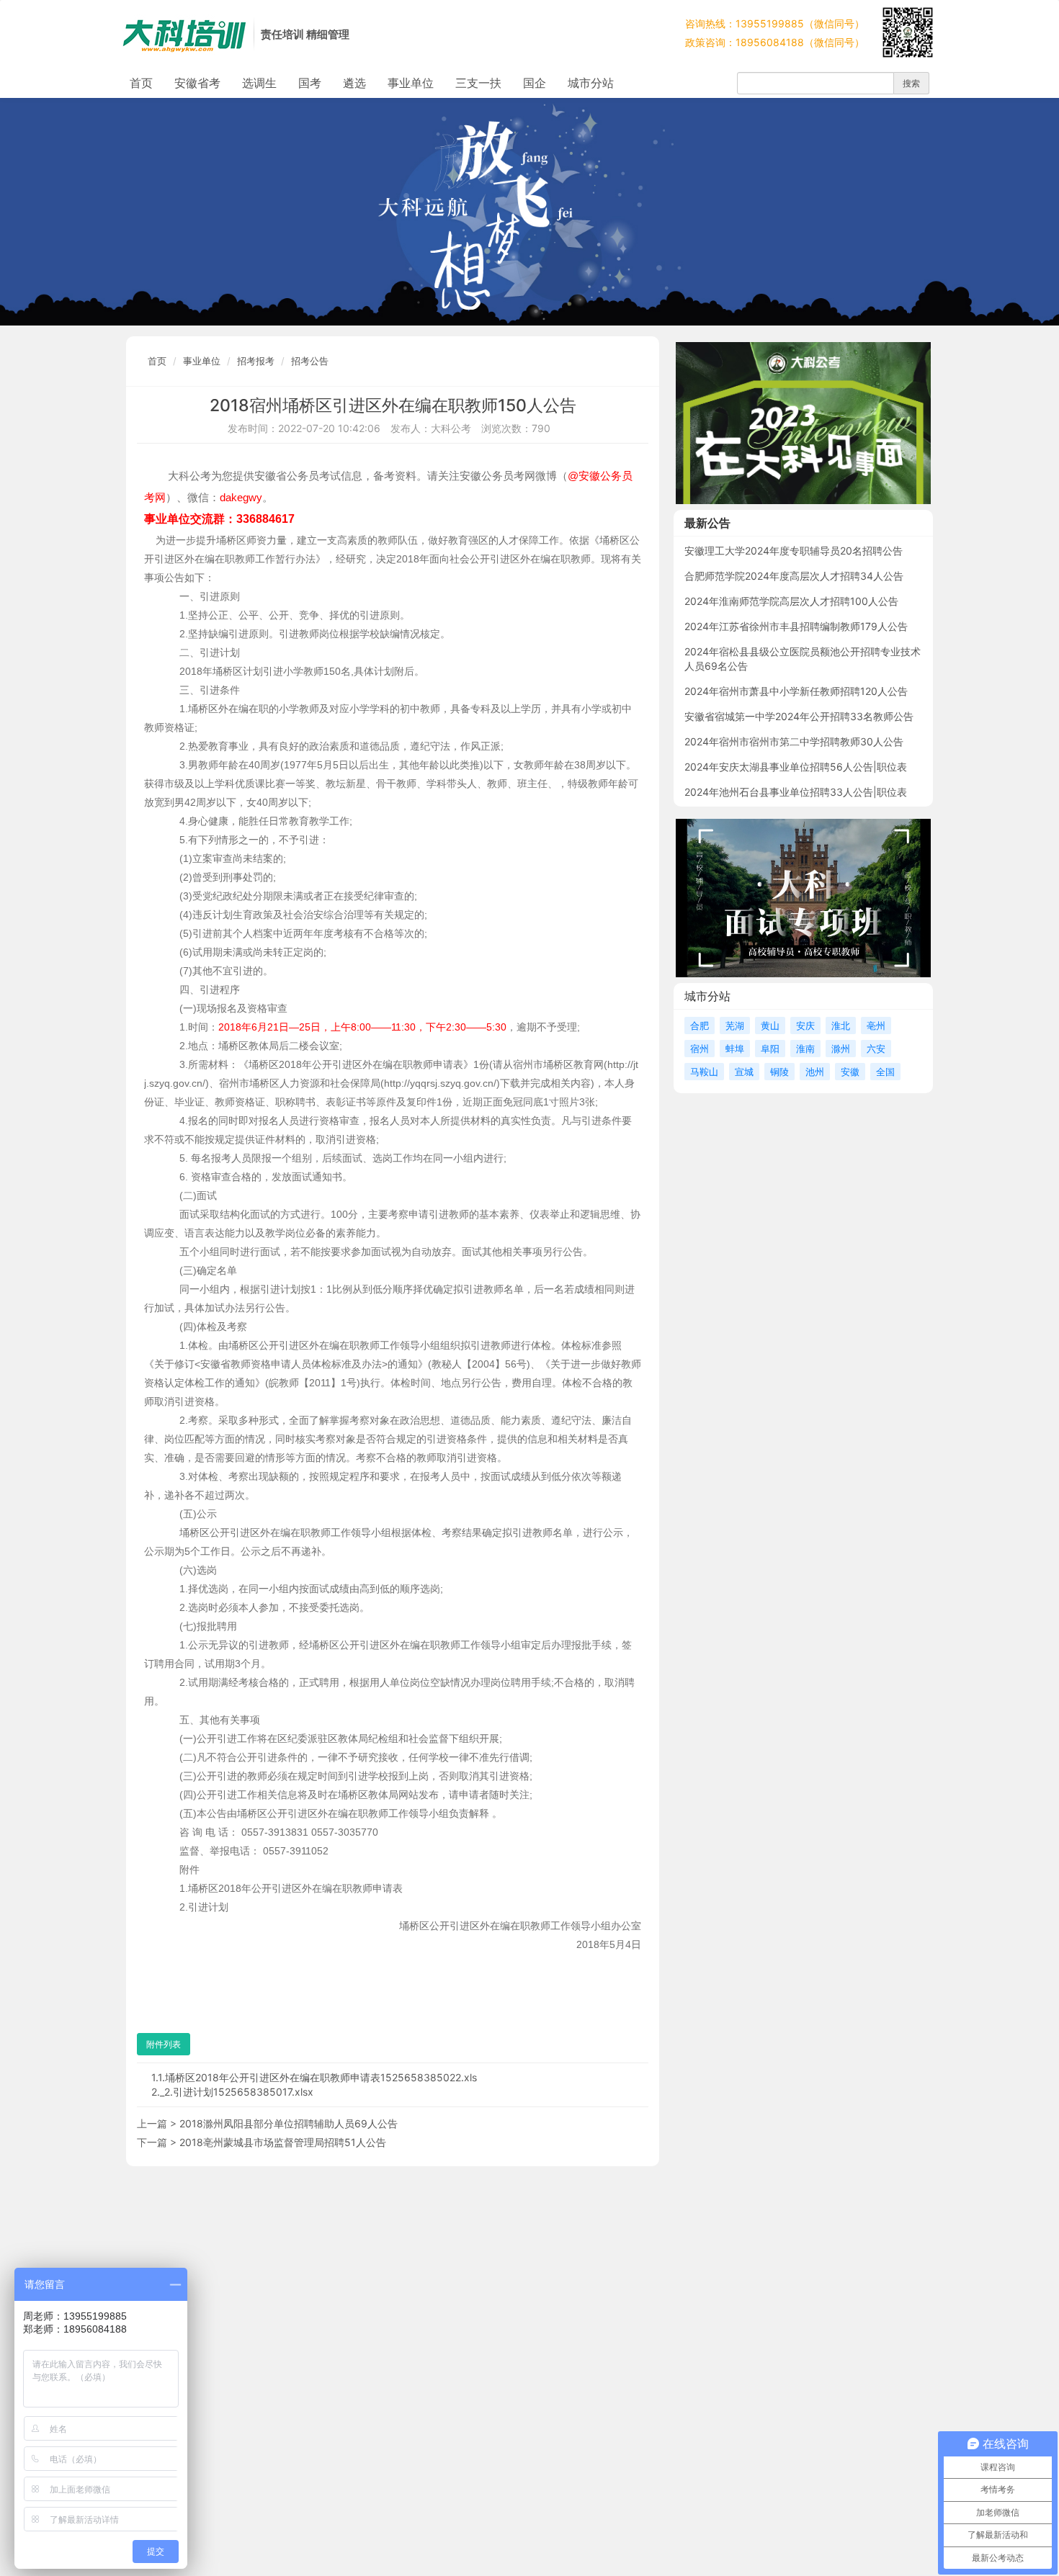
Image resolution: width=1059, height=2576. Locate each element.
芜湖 (735, 1026)
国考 (310, 83)
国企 (535, 83)
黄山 (770, 1026)
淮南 (805, 1049)
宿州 (700, 1049)
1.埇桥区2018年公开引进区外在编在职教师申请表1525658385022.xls (317, 2077)
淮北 (841, 1026)
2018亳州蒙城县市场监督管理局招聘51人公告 (283, 2142)
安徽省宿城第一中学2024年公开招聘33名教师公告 (799, 716)
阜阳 (770, 1049)
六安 (876, 1049)
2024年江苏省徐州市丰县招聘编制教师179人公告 (796, 626)
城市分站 (591, 83)
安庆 (805, 1026)
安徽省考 (197, 83)
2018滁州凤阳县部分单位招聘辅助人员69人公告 (289, 2123)
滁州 (841, 1049)
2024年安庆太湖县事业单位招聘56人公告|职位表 (796, 767)
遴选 (354, 83)
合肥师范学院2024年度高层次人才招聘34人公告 (794, 576)
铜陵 (779, 1072)
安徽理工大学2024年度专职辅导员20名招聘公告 (794, 551)
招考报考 (256, 361)
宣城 (744, 1072)
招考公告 (310, 361)
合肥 (700, 1026)
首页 (141, 83)
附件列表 (164, 2044)
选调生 (259, 83)
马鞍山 (704, 1072)
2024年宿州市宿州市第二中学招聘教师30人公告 (794, 741)
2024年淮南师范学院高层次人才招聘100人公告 (791, 601)
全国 (885, 1072)
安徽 (850, 1072)
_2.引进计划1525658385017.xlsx (237, 2092)
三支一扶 (478, 83)
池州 (815, 1072)
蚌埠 (735, 1049)
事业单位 (411, 83)
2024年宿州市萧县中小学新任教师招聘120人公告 (796, 691)
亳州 (876, 1026)
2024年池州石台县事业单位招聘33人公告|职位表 (796, 792)
